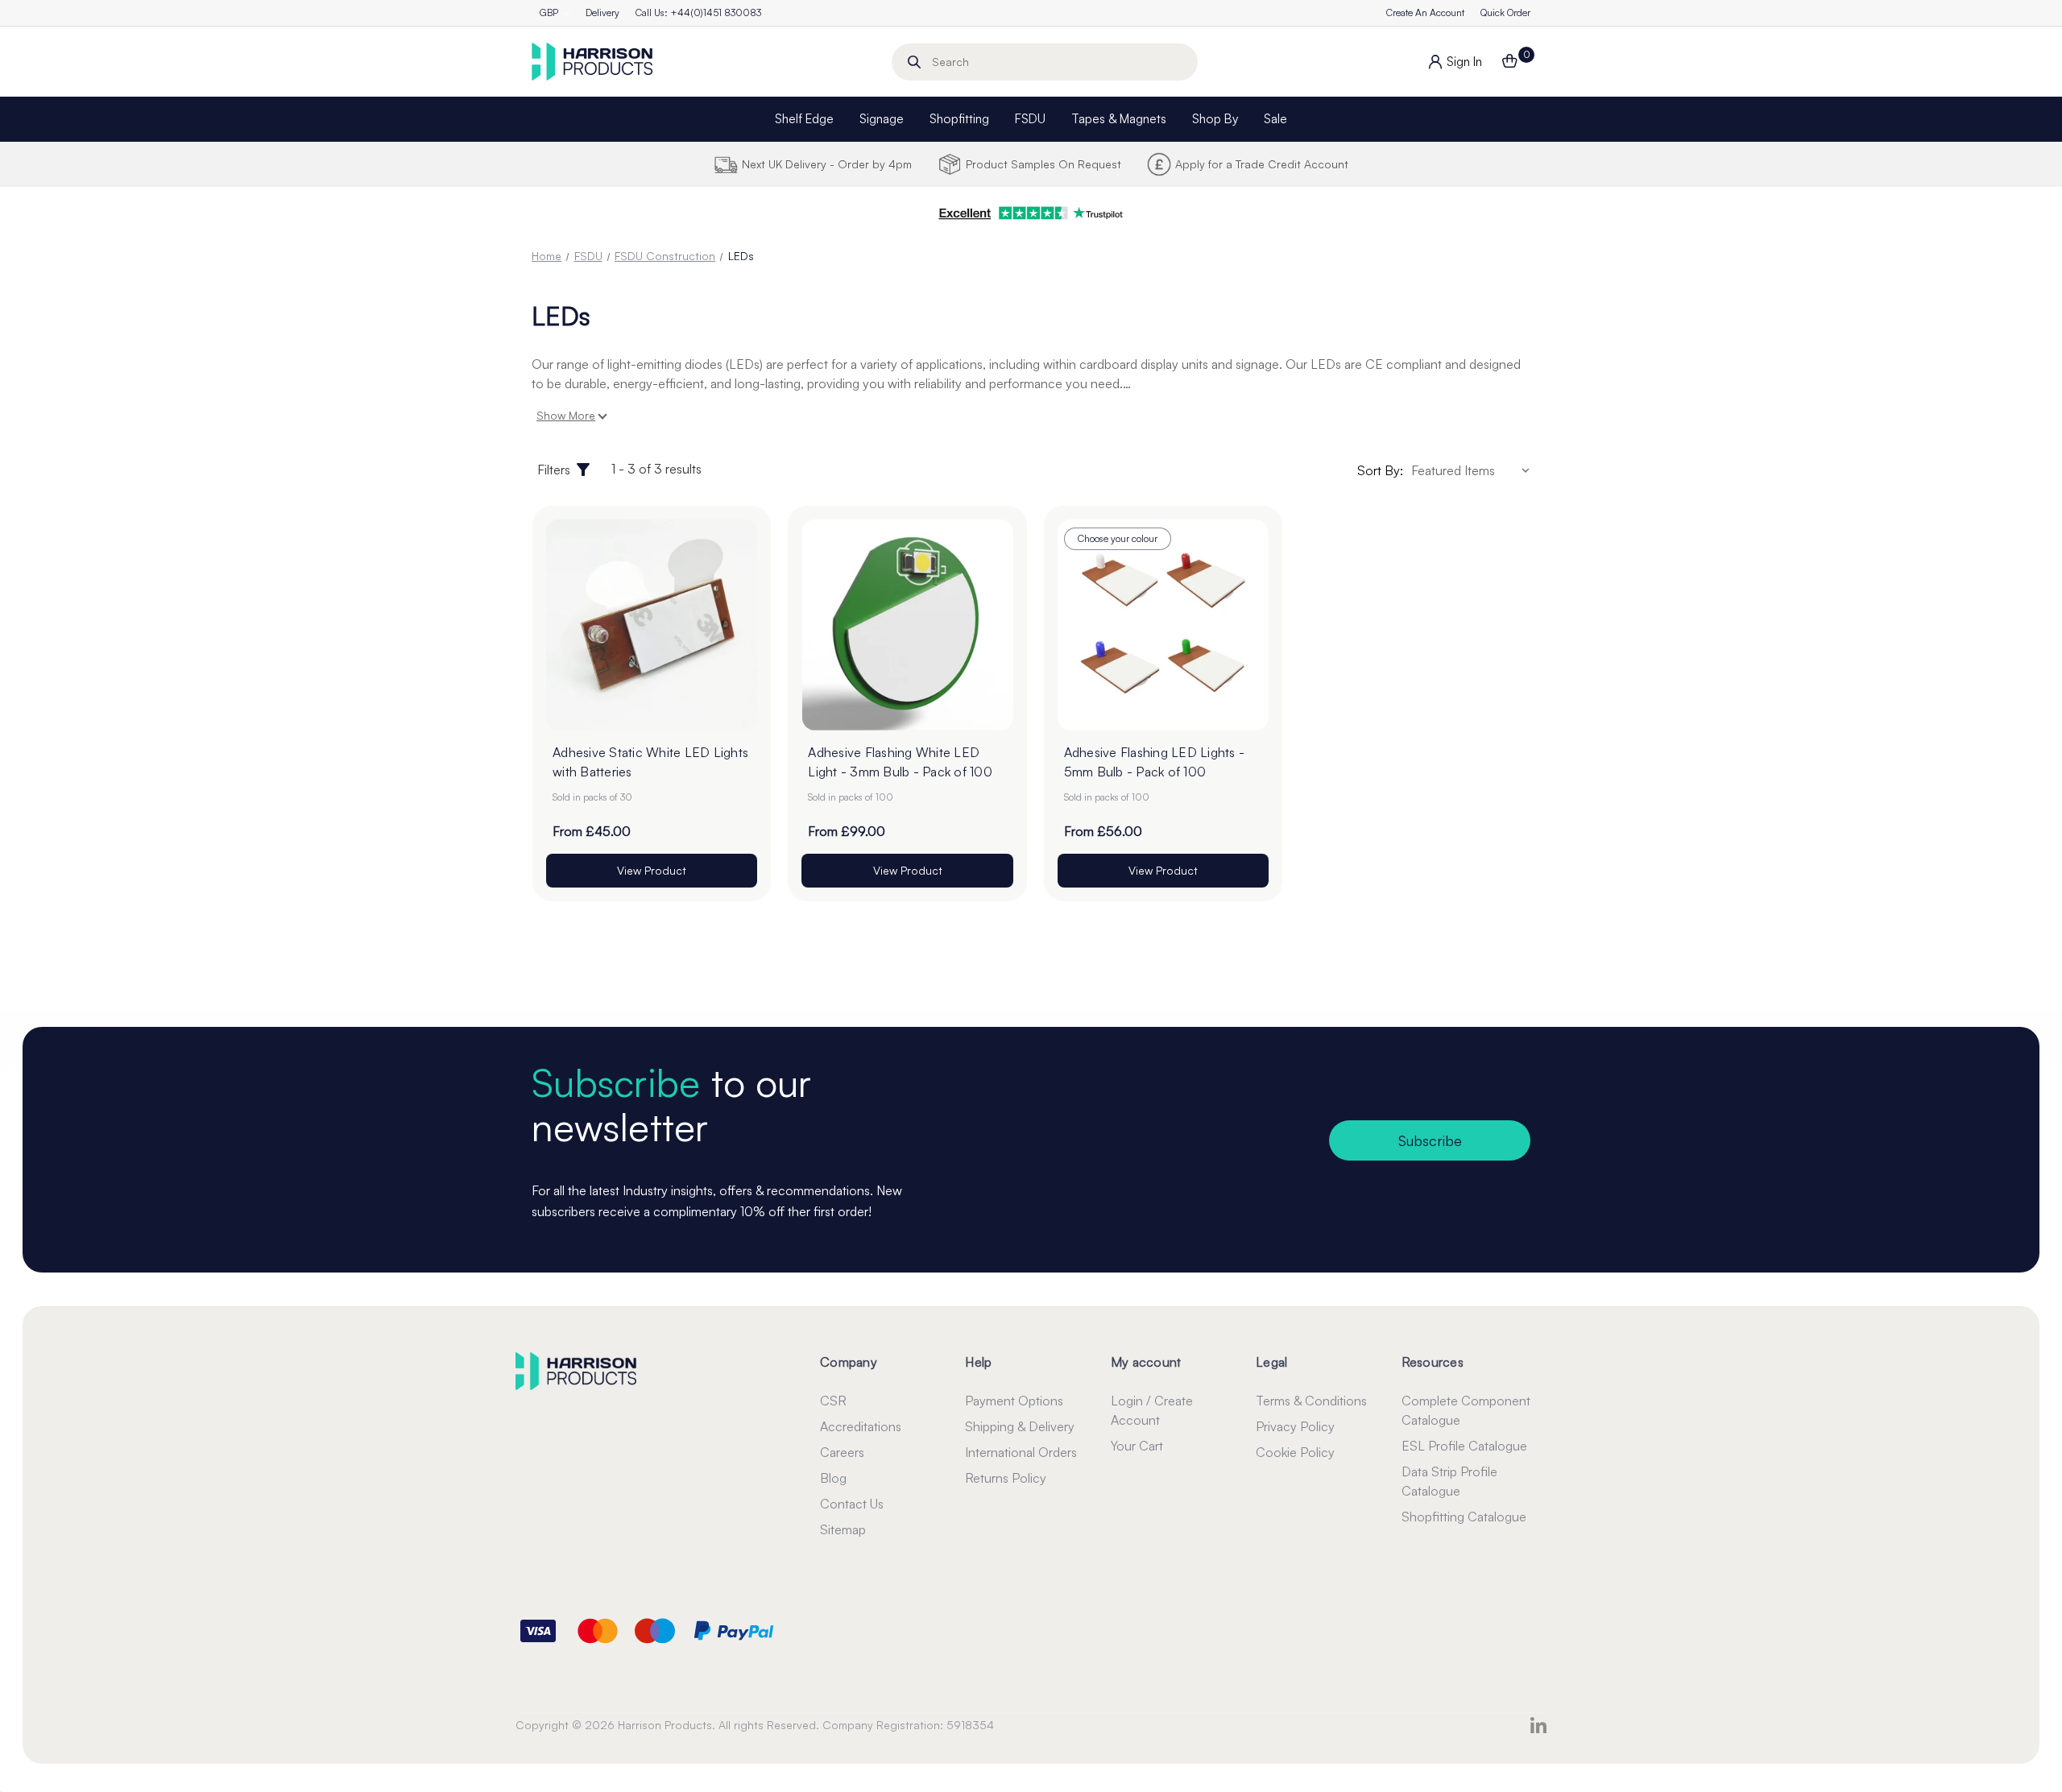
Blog (833, 1478)
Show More (566, 415)
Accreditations (861, 1426)
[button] (1031, 213)
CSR (833, 1401)
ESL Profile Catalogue (1464, 1446)
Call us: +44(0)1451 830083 (698, 12)
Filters (554, 470)
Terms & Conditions (1311, 1401)
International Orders (1021, 1452)
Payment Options (1014, 1401)
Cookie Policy (1295, 1452)
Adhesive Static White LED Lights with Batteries (650, 762)
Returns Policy (1006, 1478)
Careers (842, 1452)
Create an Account (1425, 12)
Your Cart (1137, 1446)
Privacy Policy (1295, 1426)
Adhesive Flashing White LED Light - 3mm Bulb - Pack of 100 (900, 762)
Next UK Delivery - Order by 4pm (827, 164)
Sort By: (1380, 470)
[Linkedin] (1538, 1725)
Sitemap (843, 1529)
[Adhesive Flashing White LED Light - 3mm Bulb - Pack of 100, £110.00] (907, 625)
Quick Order (1505, 12)
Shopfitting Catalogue (1464, 1517)
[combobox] (1045, 62)
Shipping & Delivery (1020, 1426)
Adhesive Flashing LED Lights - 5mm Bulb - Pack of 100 (1155, 762)
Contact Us (852, 1504)
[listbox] (1473, 470)
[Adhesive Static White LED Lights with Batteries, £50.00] (652, 625)
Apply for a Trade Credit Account (1262, 164)
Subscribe (1430, 1140)
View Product (652, 870)
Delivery (602, 12)
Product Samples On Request (1043, 164)
